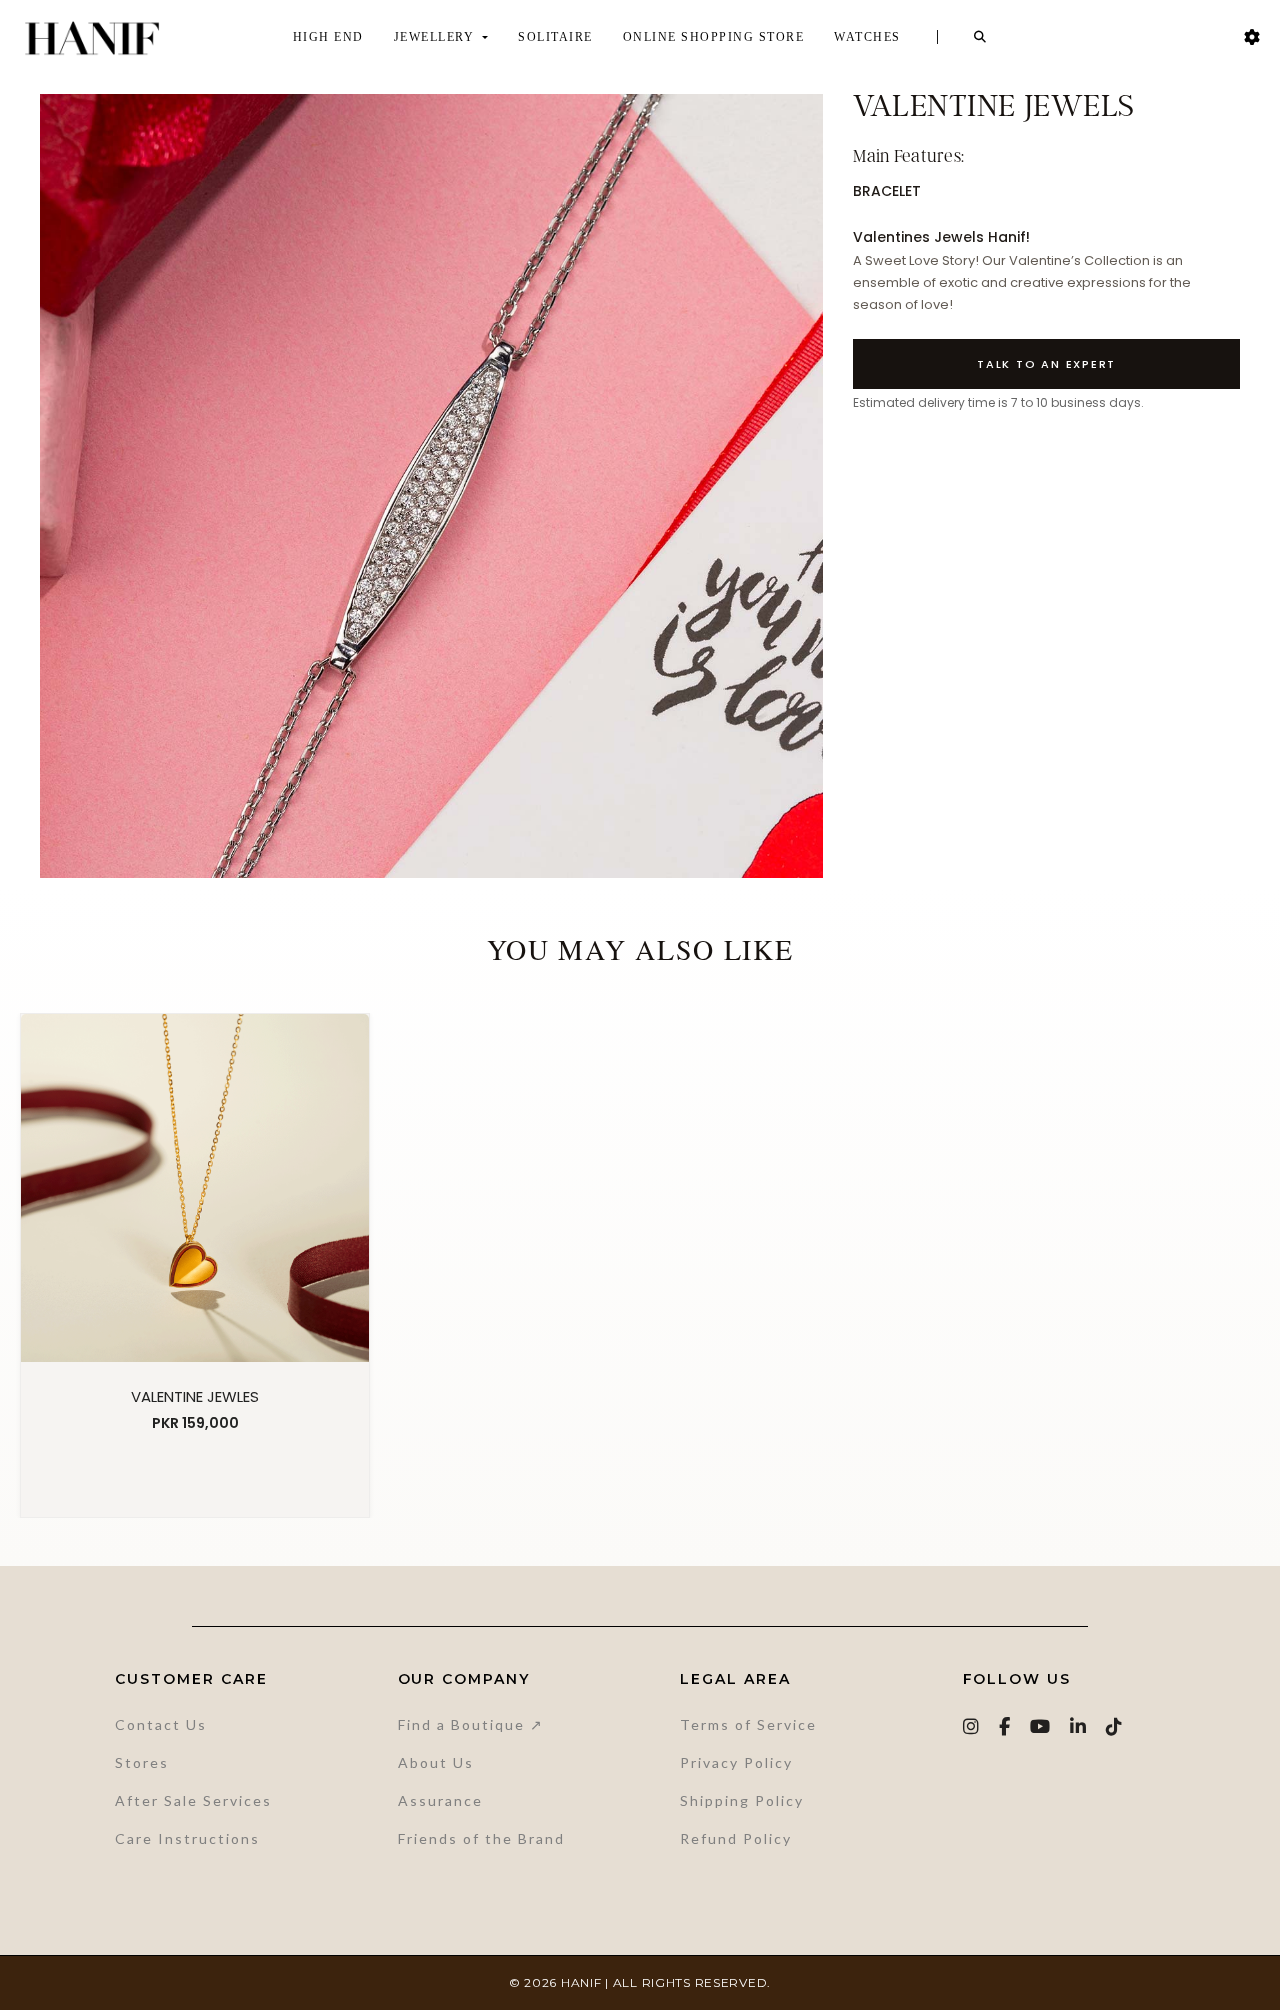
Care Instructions (187, 1838)
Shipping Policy (742, 1800)
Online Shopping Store (714, 37)
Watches (867, 37)
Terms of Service (748, 1724)
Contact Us (161, 1724)
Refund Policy (736, 1838)
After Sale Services (193, 1800)
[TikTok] (1115, 1726)
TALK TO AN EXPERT (1046, 364)
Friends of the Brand (481, 1838)
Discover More (195, 1475)
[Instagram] (972, 1726)
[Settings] (1252, 37)
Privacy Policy (736, 1762)
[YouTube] (1041, 1726)
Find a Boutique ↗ (471, 1724)
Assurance (440, 1800)
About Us (436, 1762)
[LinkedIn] (1079, 1726)
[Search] (981, 37)
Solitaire (555, 37)
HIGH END (328, 37)
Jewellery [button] (436, 37)
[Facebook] (1005, 1726)
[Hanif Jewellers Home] (92, 38)
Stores (142, 1762)
